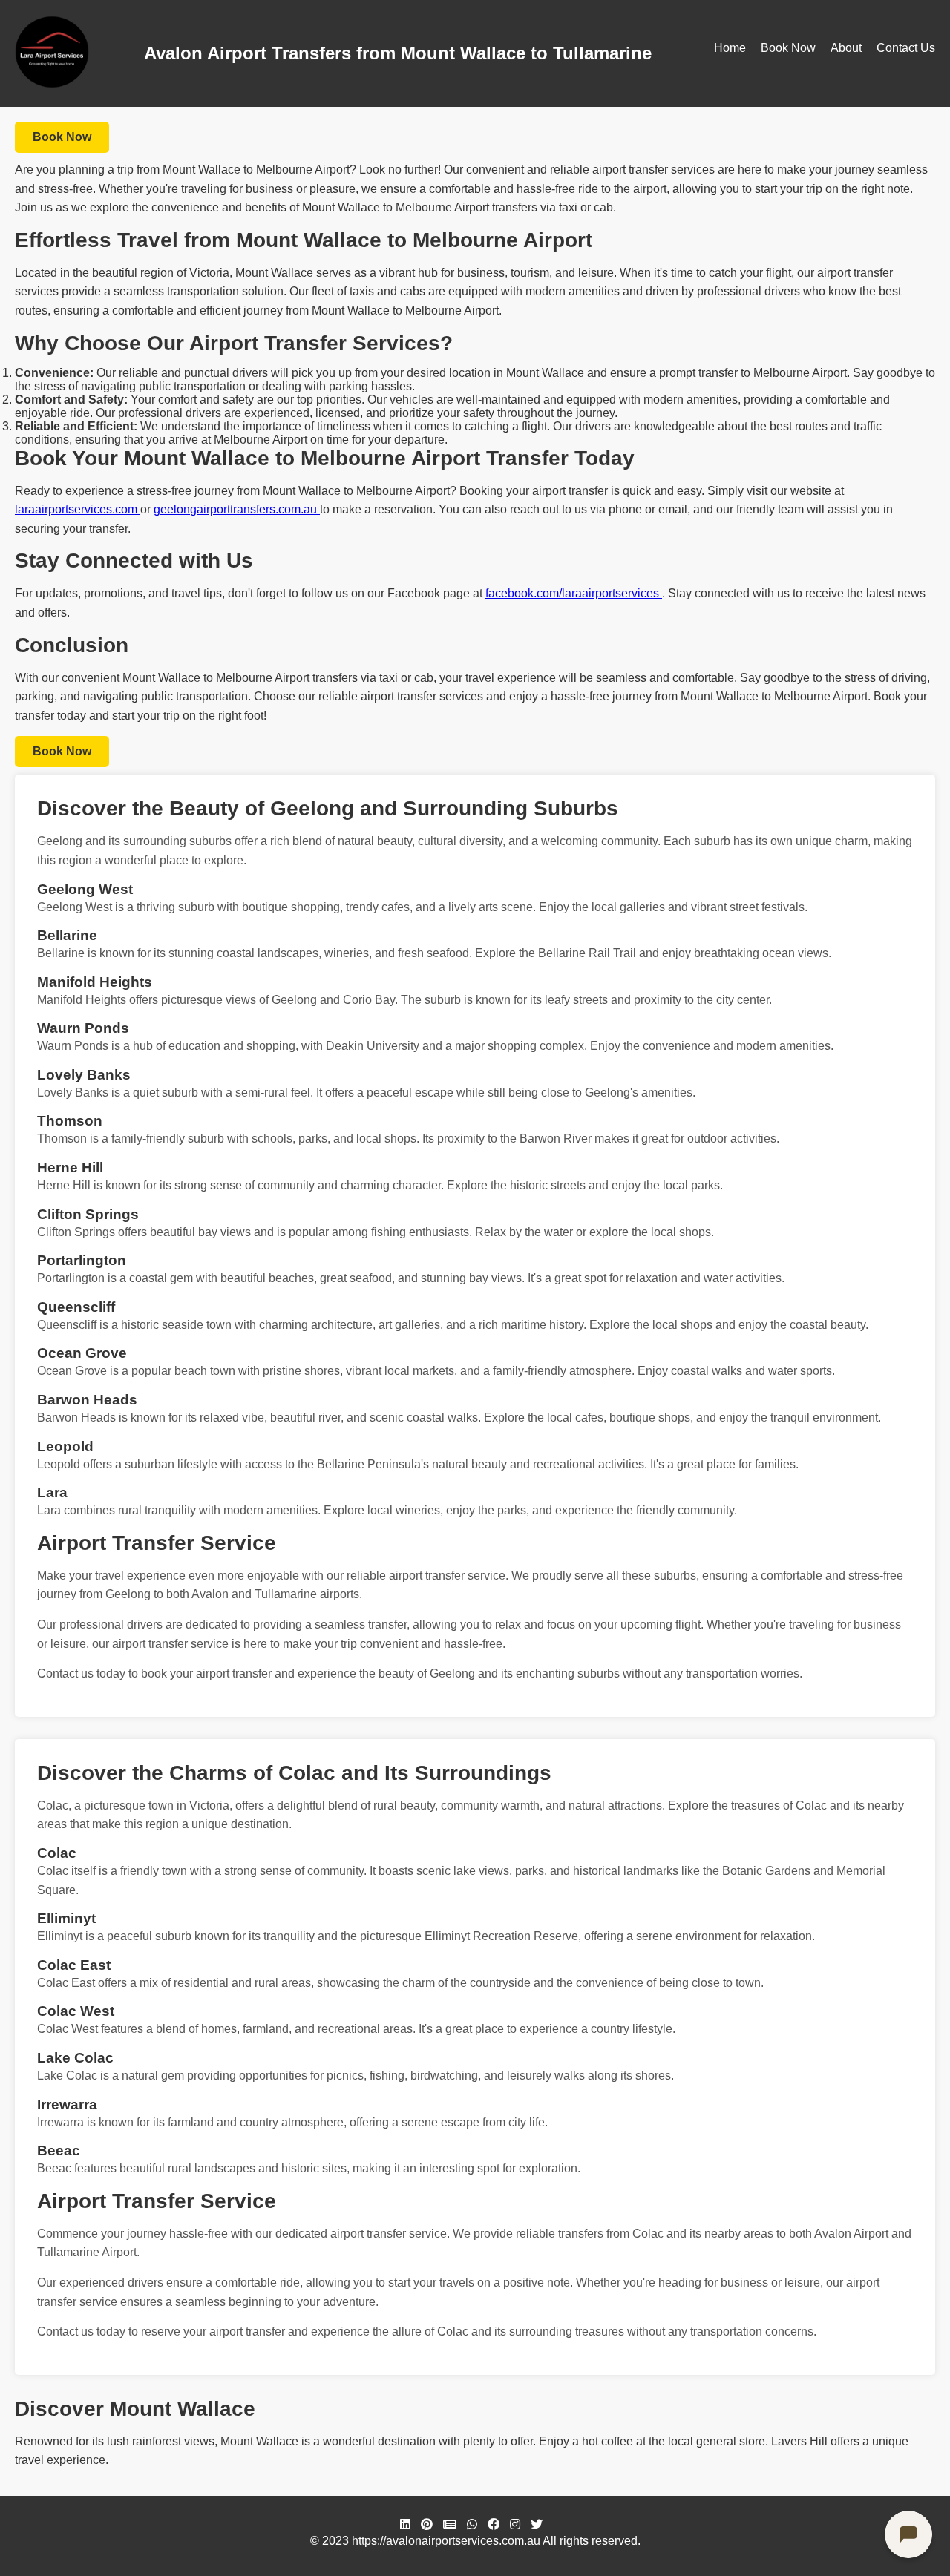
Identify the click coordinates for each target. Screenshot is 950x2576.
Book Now (788, 48)
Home (730, 48)
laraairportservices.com (78, 509)
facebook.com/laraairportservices (574, 593)
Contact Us (906, 48)
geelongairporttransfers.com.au (237, 509)
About (846, 48)
